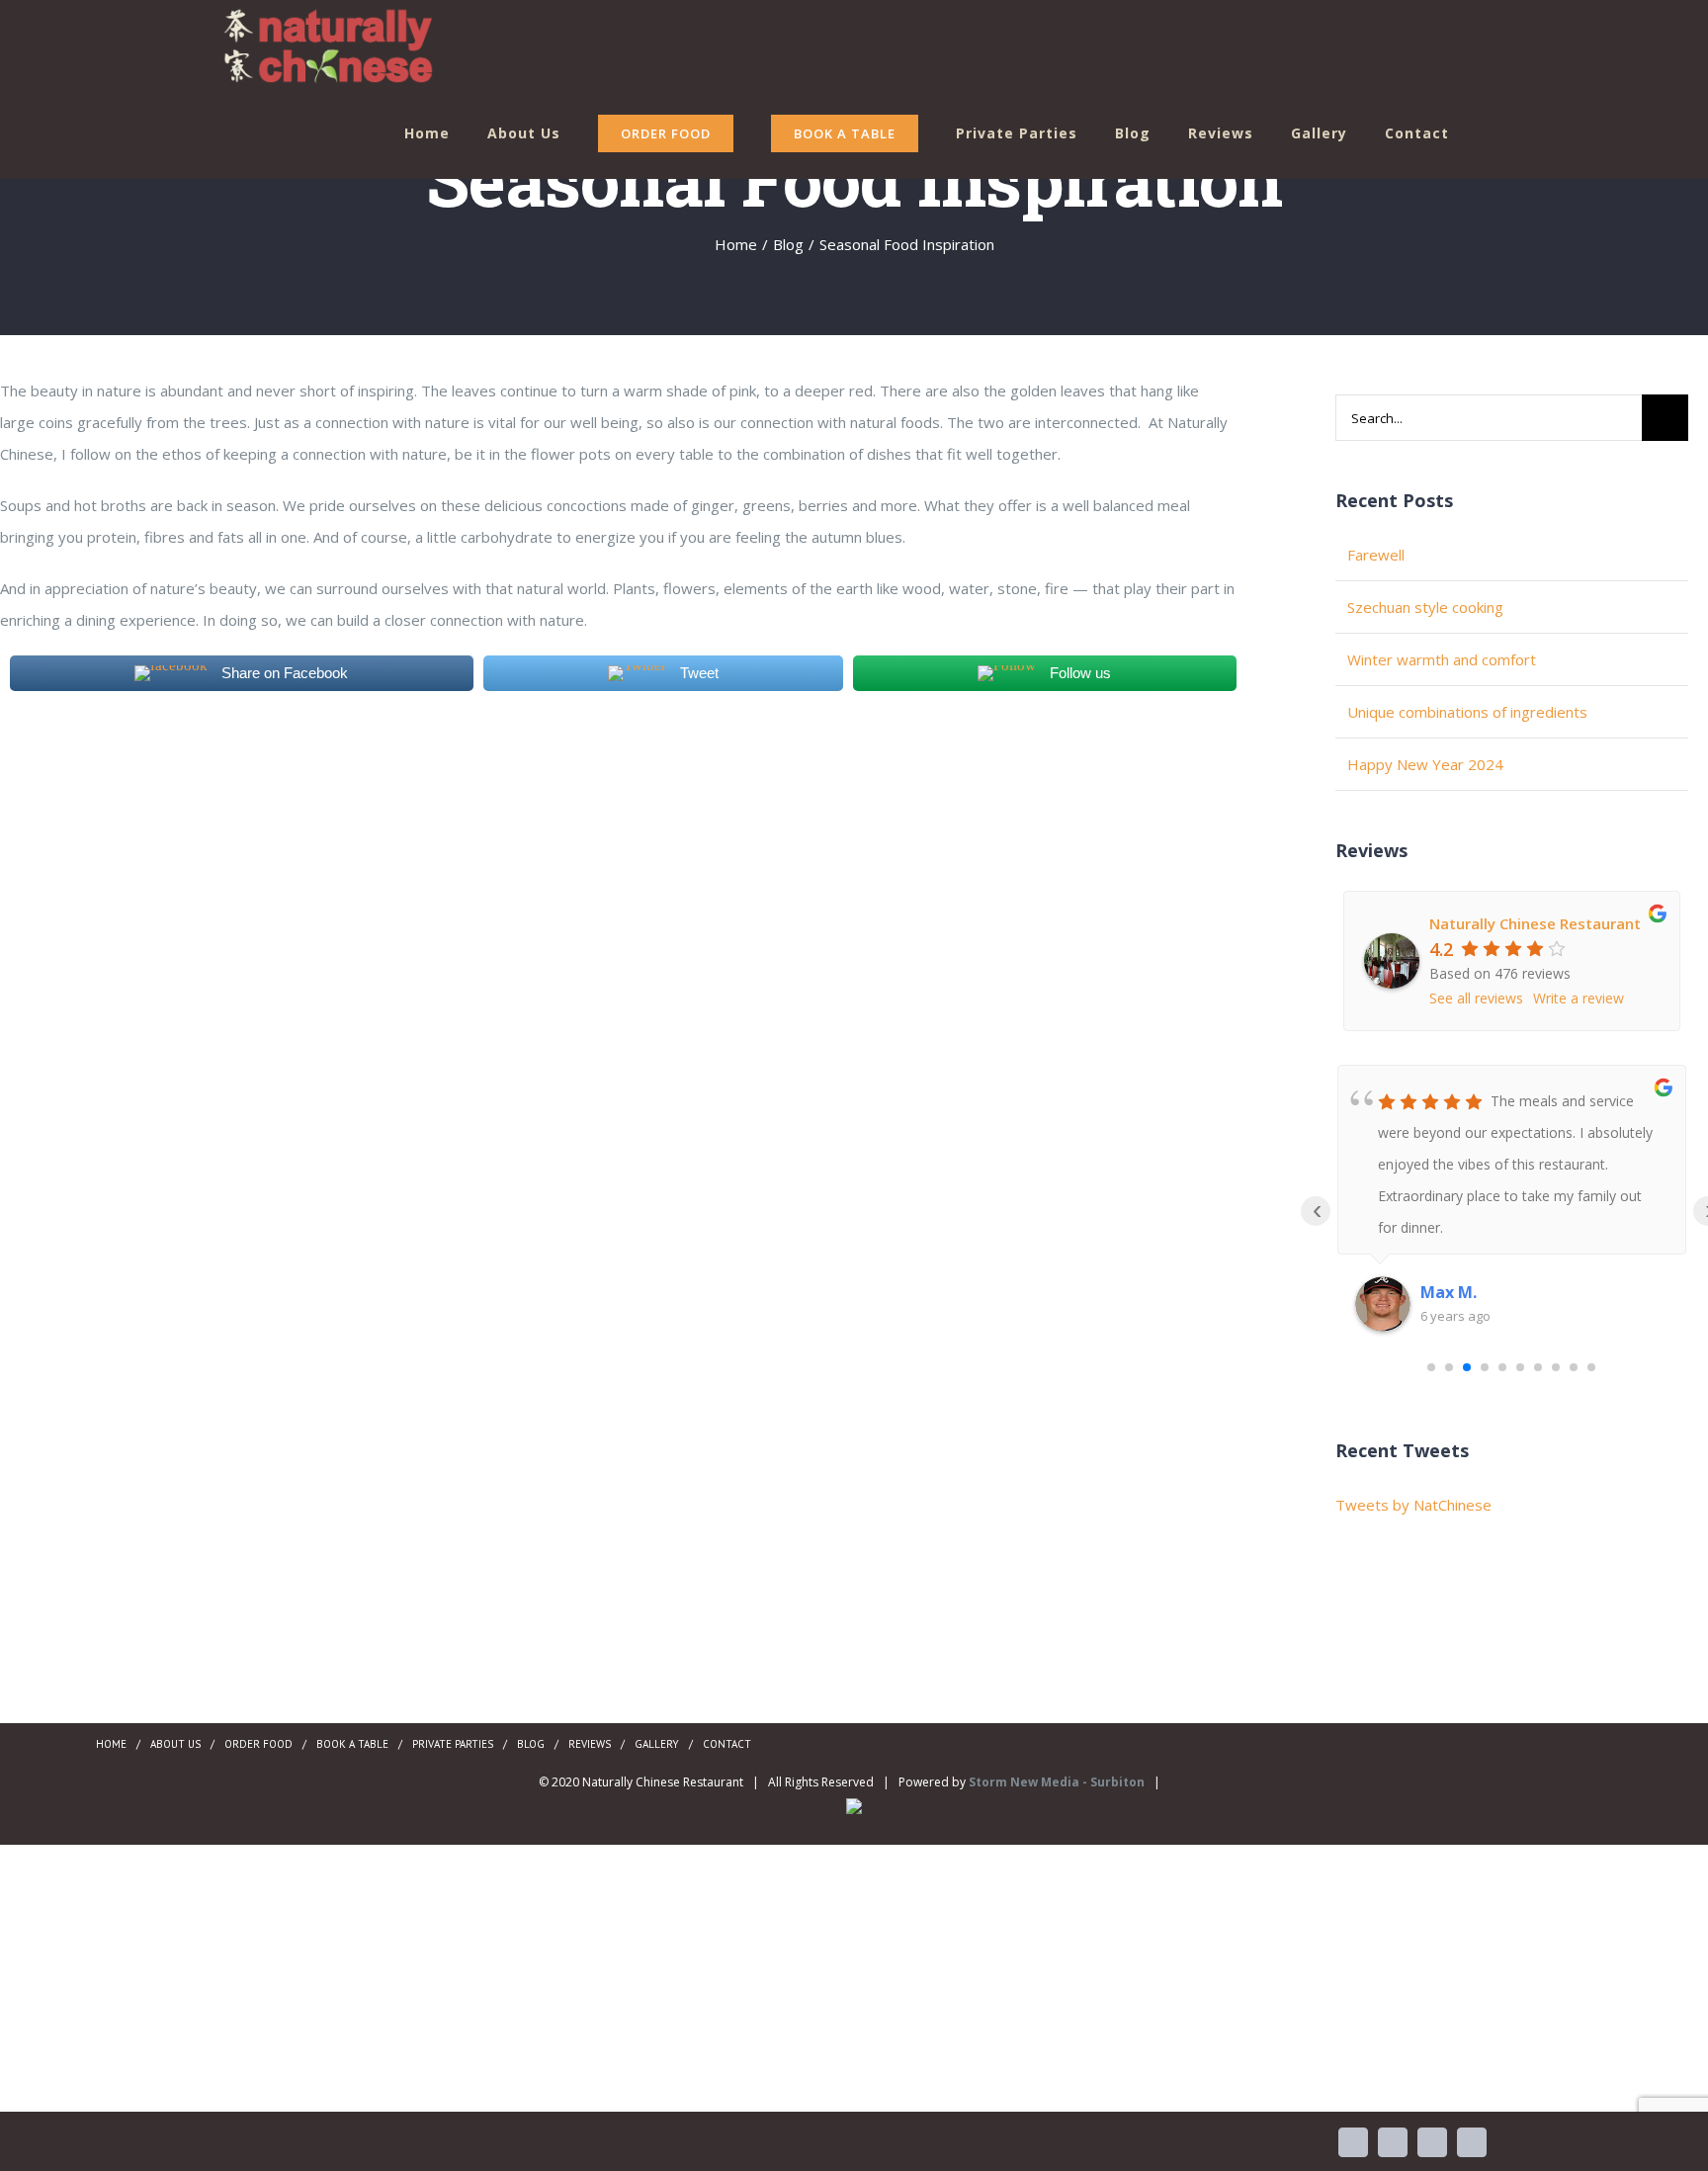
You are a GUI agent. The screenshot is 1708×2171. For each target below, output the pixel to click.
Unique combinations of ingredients (1467, 712)
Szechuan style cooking (1425, 607)
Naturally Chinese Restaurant (1535, 923)
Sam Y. (1447, 1292)
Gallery (657, 1744)
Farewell (1376, 555)
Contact (727, 1744)
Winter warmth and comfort (1442, 659)
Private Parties (453, 1744)
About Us (175, 1744)
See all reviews (1476, 998)
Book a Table (352, 1744)
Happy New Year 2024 (1425, 764)
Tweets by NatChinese (1413, 1505)
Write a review (1579, 998)
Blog (531, 1744)
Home (111, 1744)
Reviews (590, 1744)
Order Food (258, 1744)
